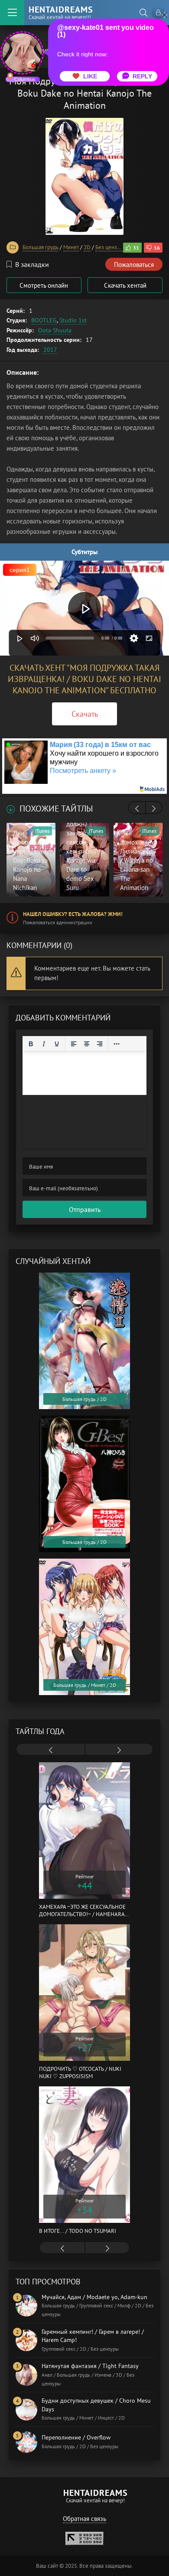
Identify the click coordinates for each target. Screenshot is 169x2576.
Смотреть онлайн (44, 285)
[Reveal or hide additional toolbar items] (117, 1044)
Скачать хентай (125, 285)
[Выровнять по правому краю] (100, 1044)
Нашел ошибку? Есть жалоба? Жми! (73, 914)
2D (87, 247)
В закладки (32, 264)
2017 (50, 350)
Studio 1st (73, 320)
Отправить (85, 1209)
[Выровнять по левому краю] (74, 1044)
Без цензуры (111, 247)
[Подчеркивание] (57, 1044)
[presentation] (137, 809)
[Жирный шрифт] (31, 1044)
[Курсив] (44, 1044)
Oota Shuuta (55, 330)
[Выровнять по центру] (87, 1044)
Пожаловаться (134, 265)
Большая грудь (41, 247)
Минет (71, 247)
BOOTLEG (44, 320)
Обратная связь (84, 2519)
